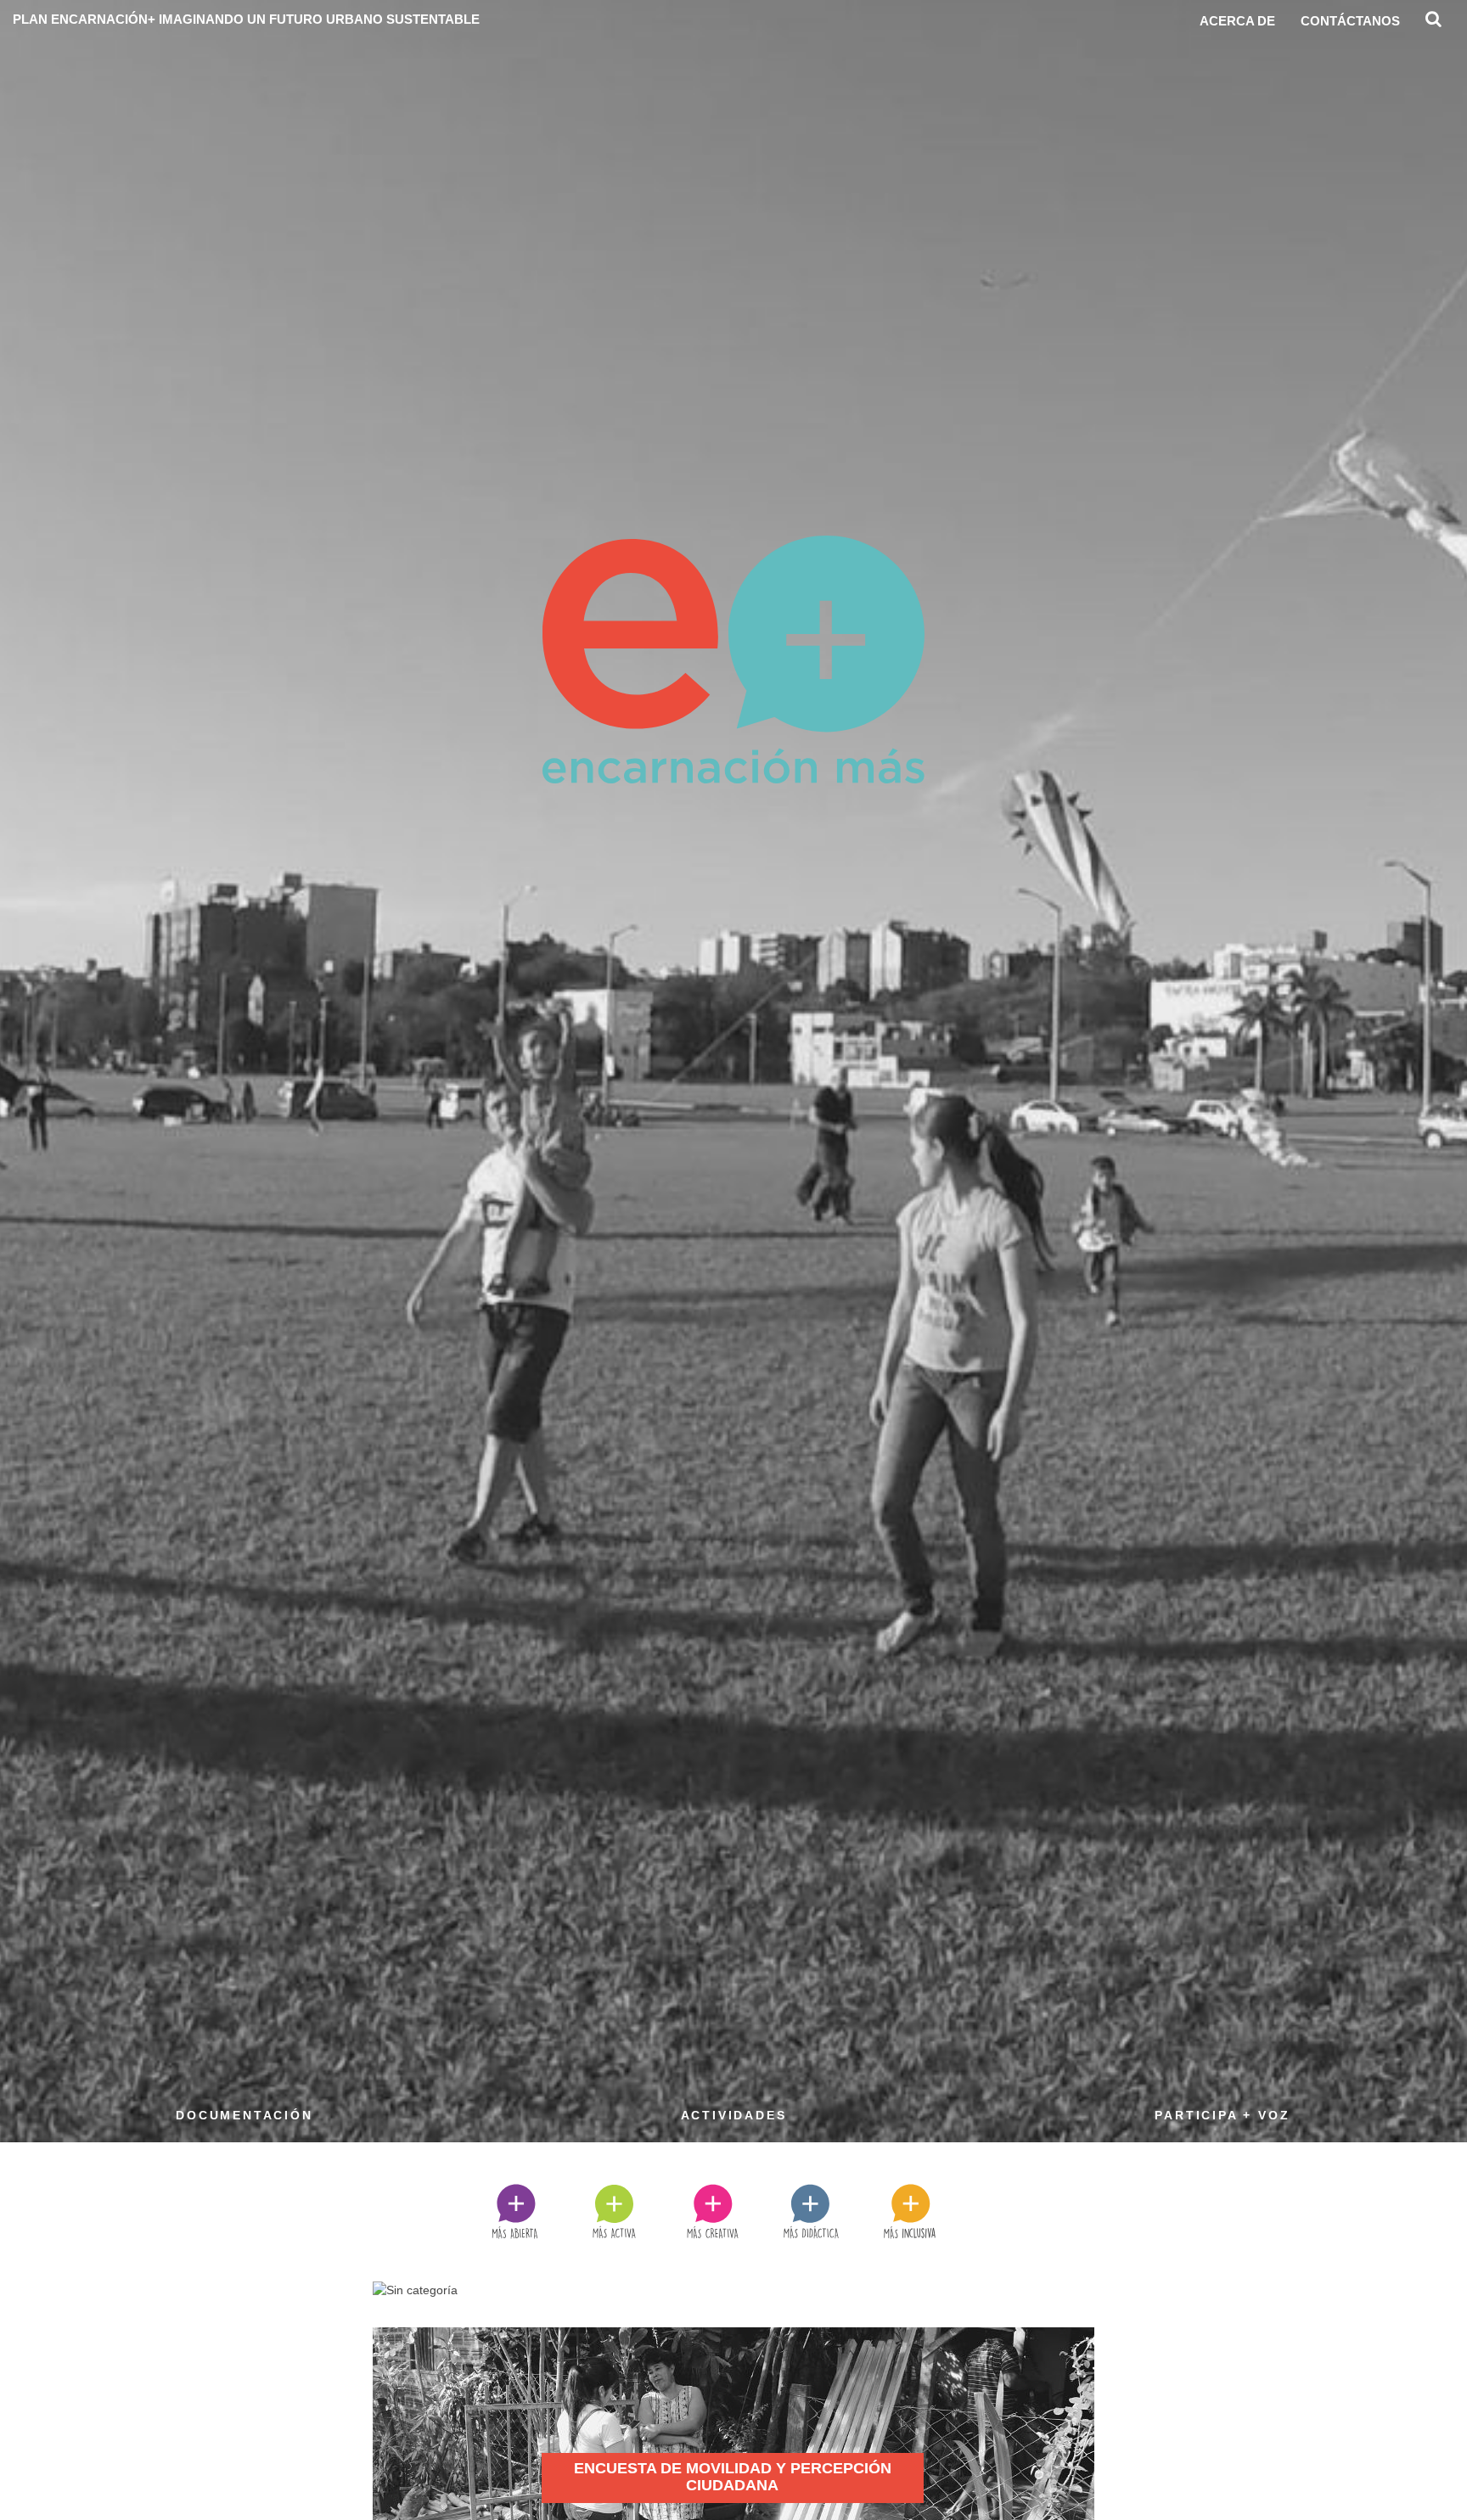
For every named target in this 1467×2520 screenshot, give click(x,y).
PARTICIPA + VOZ (1222, 2115)
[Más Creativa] (733, 2210)
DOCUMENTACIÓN (244, 2115)
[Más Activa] (635, 2210)
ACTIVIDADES (734, 2115)
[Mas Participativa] (930, 2210)
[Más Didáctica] (832, 2210)
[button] (1433, 23)
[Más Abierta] (536, 2210)
